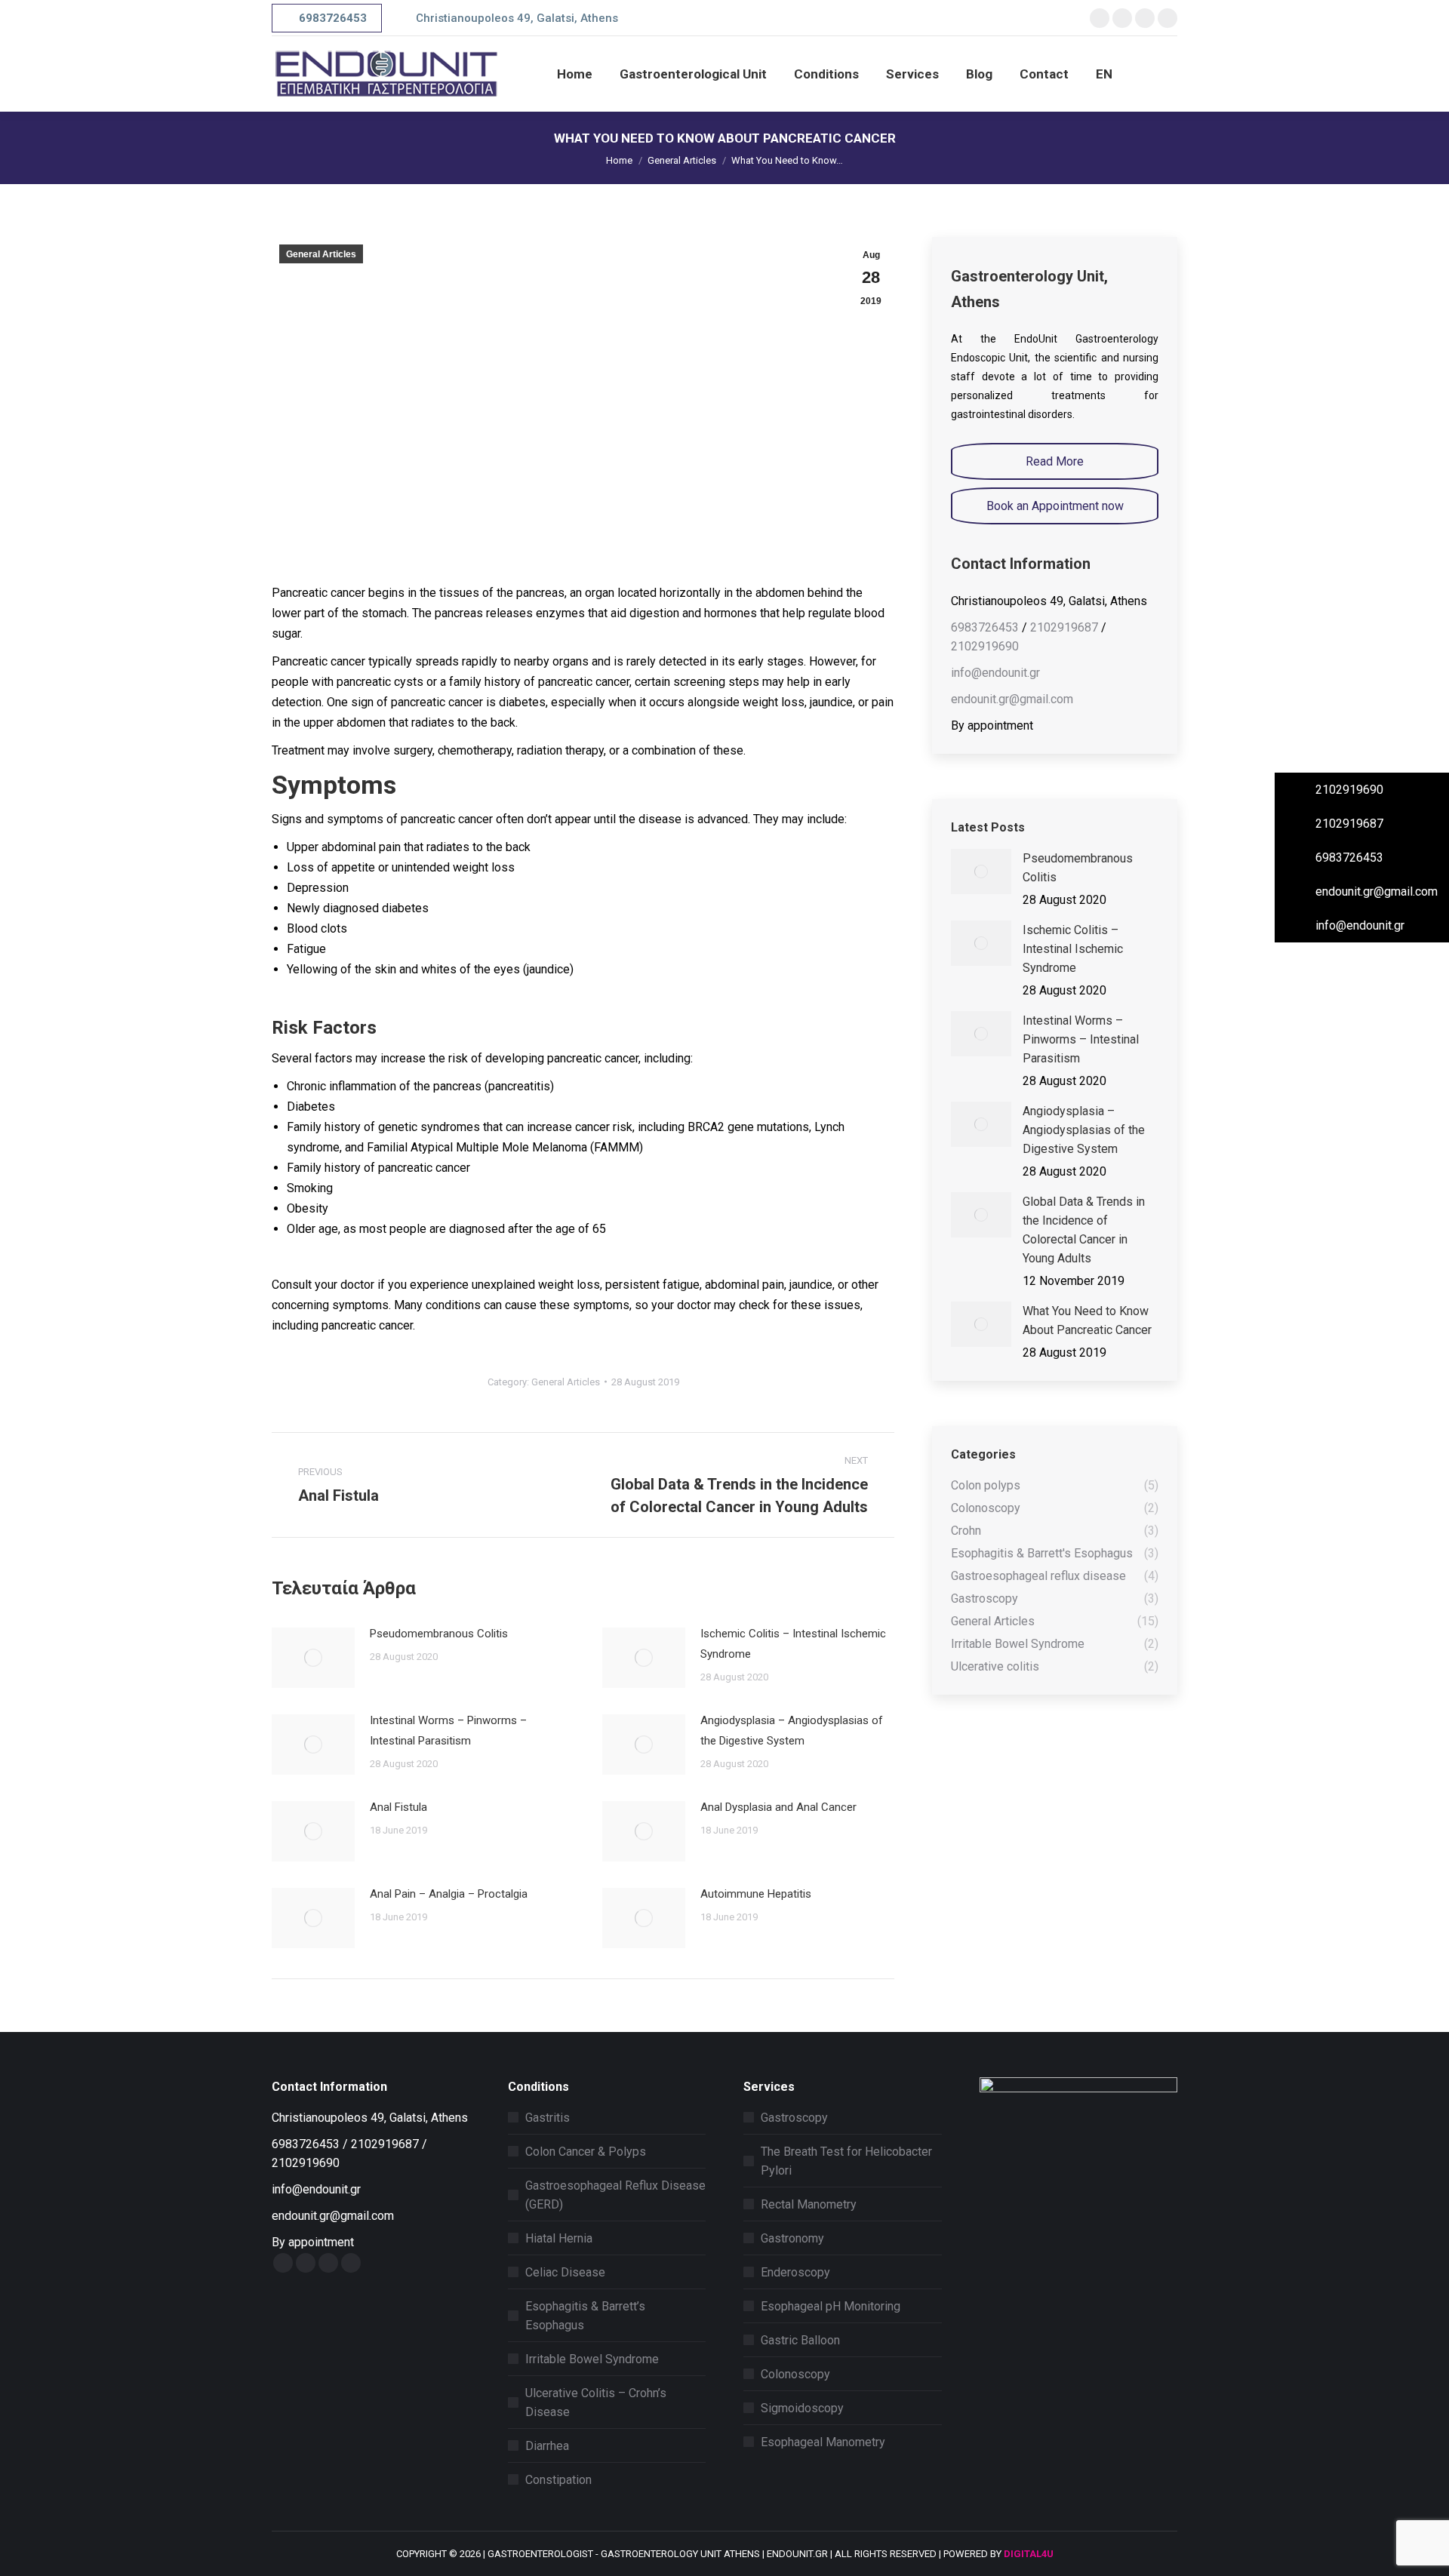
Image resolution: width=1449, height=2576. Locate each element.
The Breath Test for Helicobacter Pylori (846, 2161)
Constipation (558, 2480)
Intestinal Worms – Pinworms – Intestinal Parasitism (448, 1731)
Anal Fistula (398, 1807)
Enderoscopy (795, 2272)
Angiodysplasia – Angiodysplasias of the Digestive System (792, 1731)
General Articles (321, 254)
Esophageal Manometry (823, 2442)
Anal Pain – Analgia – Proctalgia (449, 1894)
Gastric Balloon (800, 2340)
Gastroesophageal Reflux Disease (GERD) (615, 2195)
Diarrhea (547, 2446)
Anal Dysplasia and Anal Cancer (778, 1807)
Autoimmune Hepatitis (756, 1894)
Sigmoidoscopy (802, 2408)
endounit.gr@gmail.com (1012, 699)
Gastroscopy (794, 2118)
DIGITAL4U (1029, 2554)
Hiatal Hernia (559, 2238)
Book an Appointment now (1055, 506)
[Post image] (313, 1658)
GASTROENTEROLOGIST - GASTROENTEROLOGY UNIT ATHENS (624, 2554)
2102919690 (985, 646)
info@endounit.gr (995, 673)
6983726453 (985, 627)
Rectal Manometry (809, 2204)
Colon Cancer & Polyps (586, 2152)
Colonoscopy (795, 2374)
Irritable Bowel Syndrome (592, 2359)
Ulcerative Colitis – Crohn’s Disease (596, 2402)
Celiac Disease (565, 2272)
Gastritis (548, 2118)
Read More (1055, 461)
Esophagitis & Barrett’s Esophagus (585, 2316)
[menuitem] (575, 74)
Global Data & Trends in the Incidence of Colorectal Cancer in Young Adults (1084, 1230)
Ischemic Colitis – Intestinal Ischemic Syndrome (793, 1644)
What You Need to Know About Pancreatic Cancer (1087, 1320)
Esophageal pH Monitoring (831, 2306)
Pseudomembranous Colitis (439, 1634)
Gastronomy (792, 2238)
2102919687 (1064, 627)
